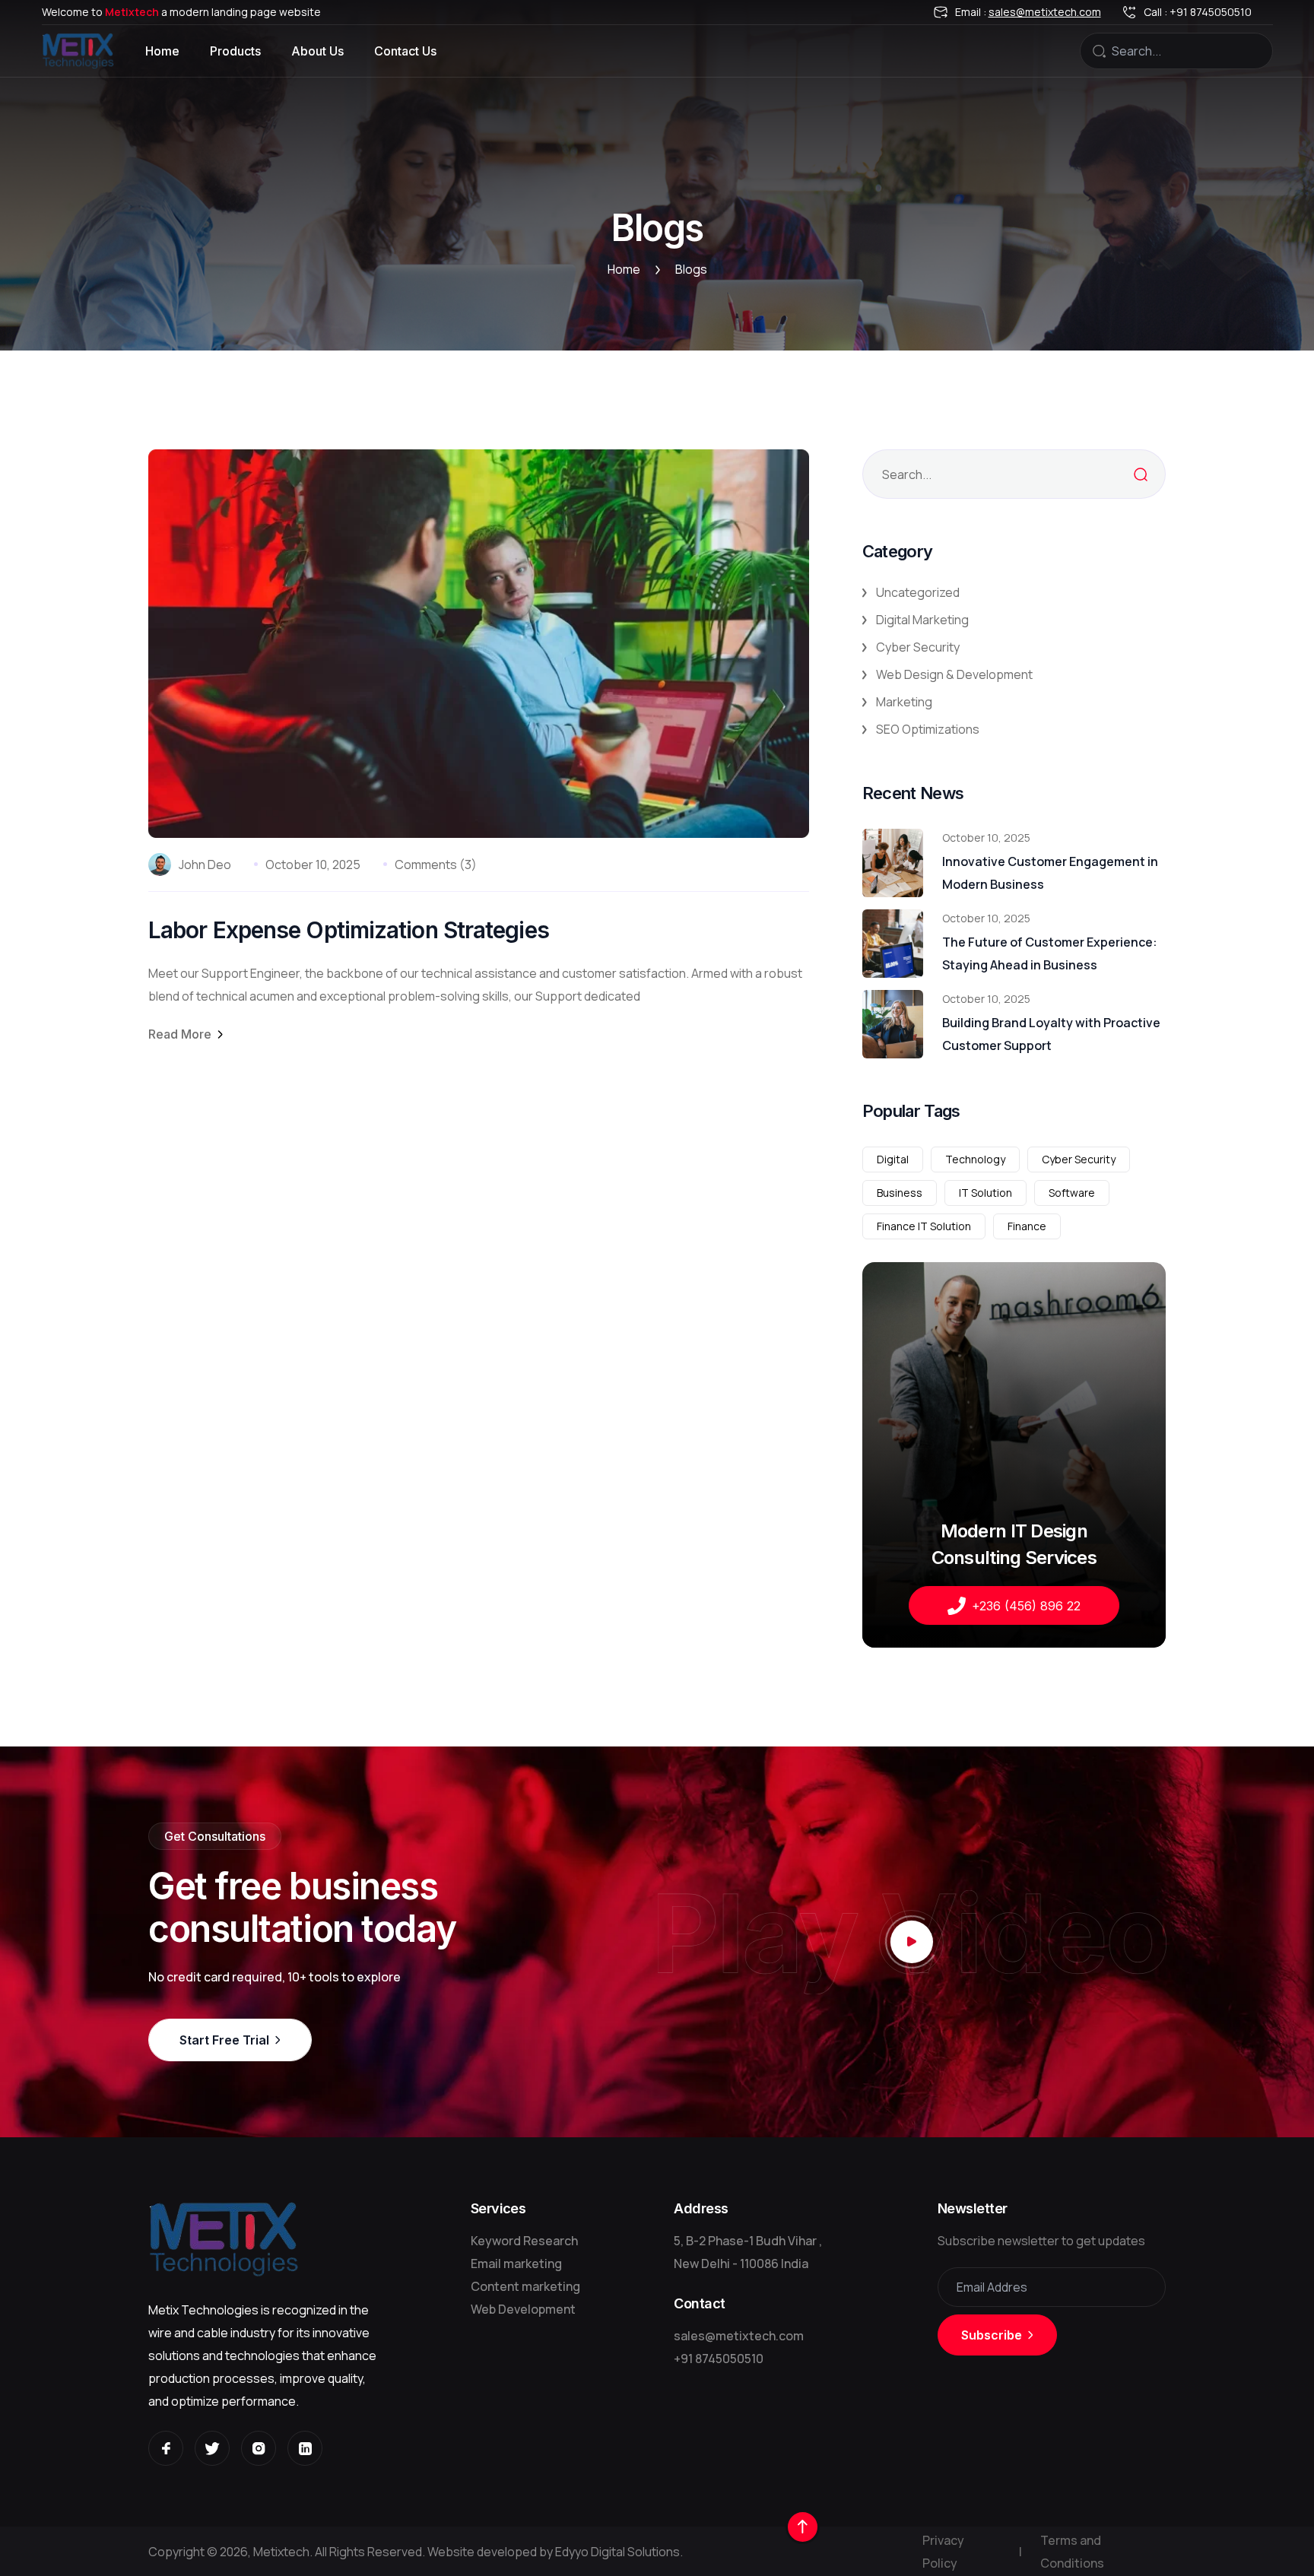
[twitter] (212, 2448)
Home (162, 51)
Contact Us (405, 51)
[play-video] (912, 1942)
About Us (317, 51)
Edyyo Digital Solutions (617, 2552)
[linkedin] (305, 2448)
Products (235, 51)
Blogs (691, 270)
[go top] (803, 2527)
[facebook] (166, 2448)
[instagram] (259, 2448)
